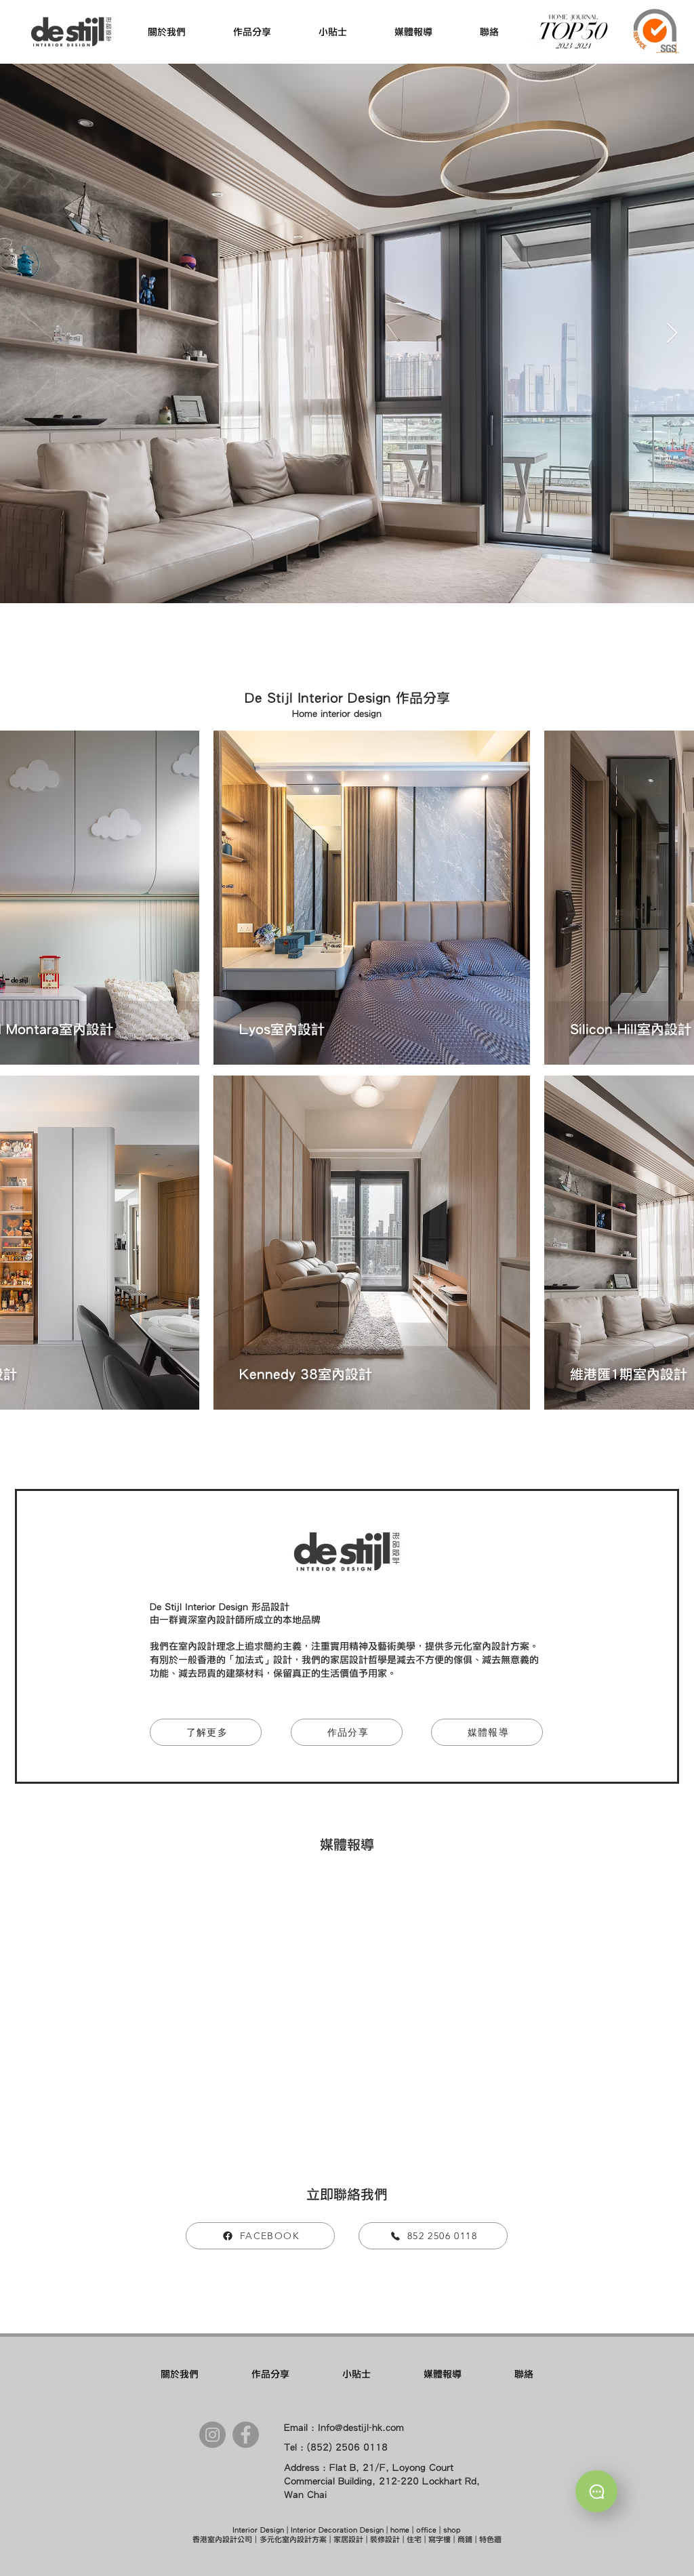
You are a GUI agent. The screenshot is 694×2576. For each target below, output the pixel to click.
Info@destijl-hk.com (361, 2428)
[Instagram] (212, 2435)
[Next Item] (672, 333)
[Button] (372, 898)
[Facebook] (246, 2435)
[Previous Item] (22, 333)
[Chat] (596, 2491)
